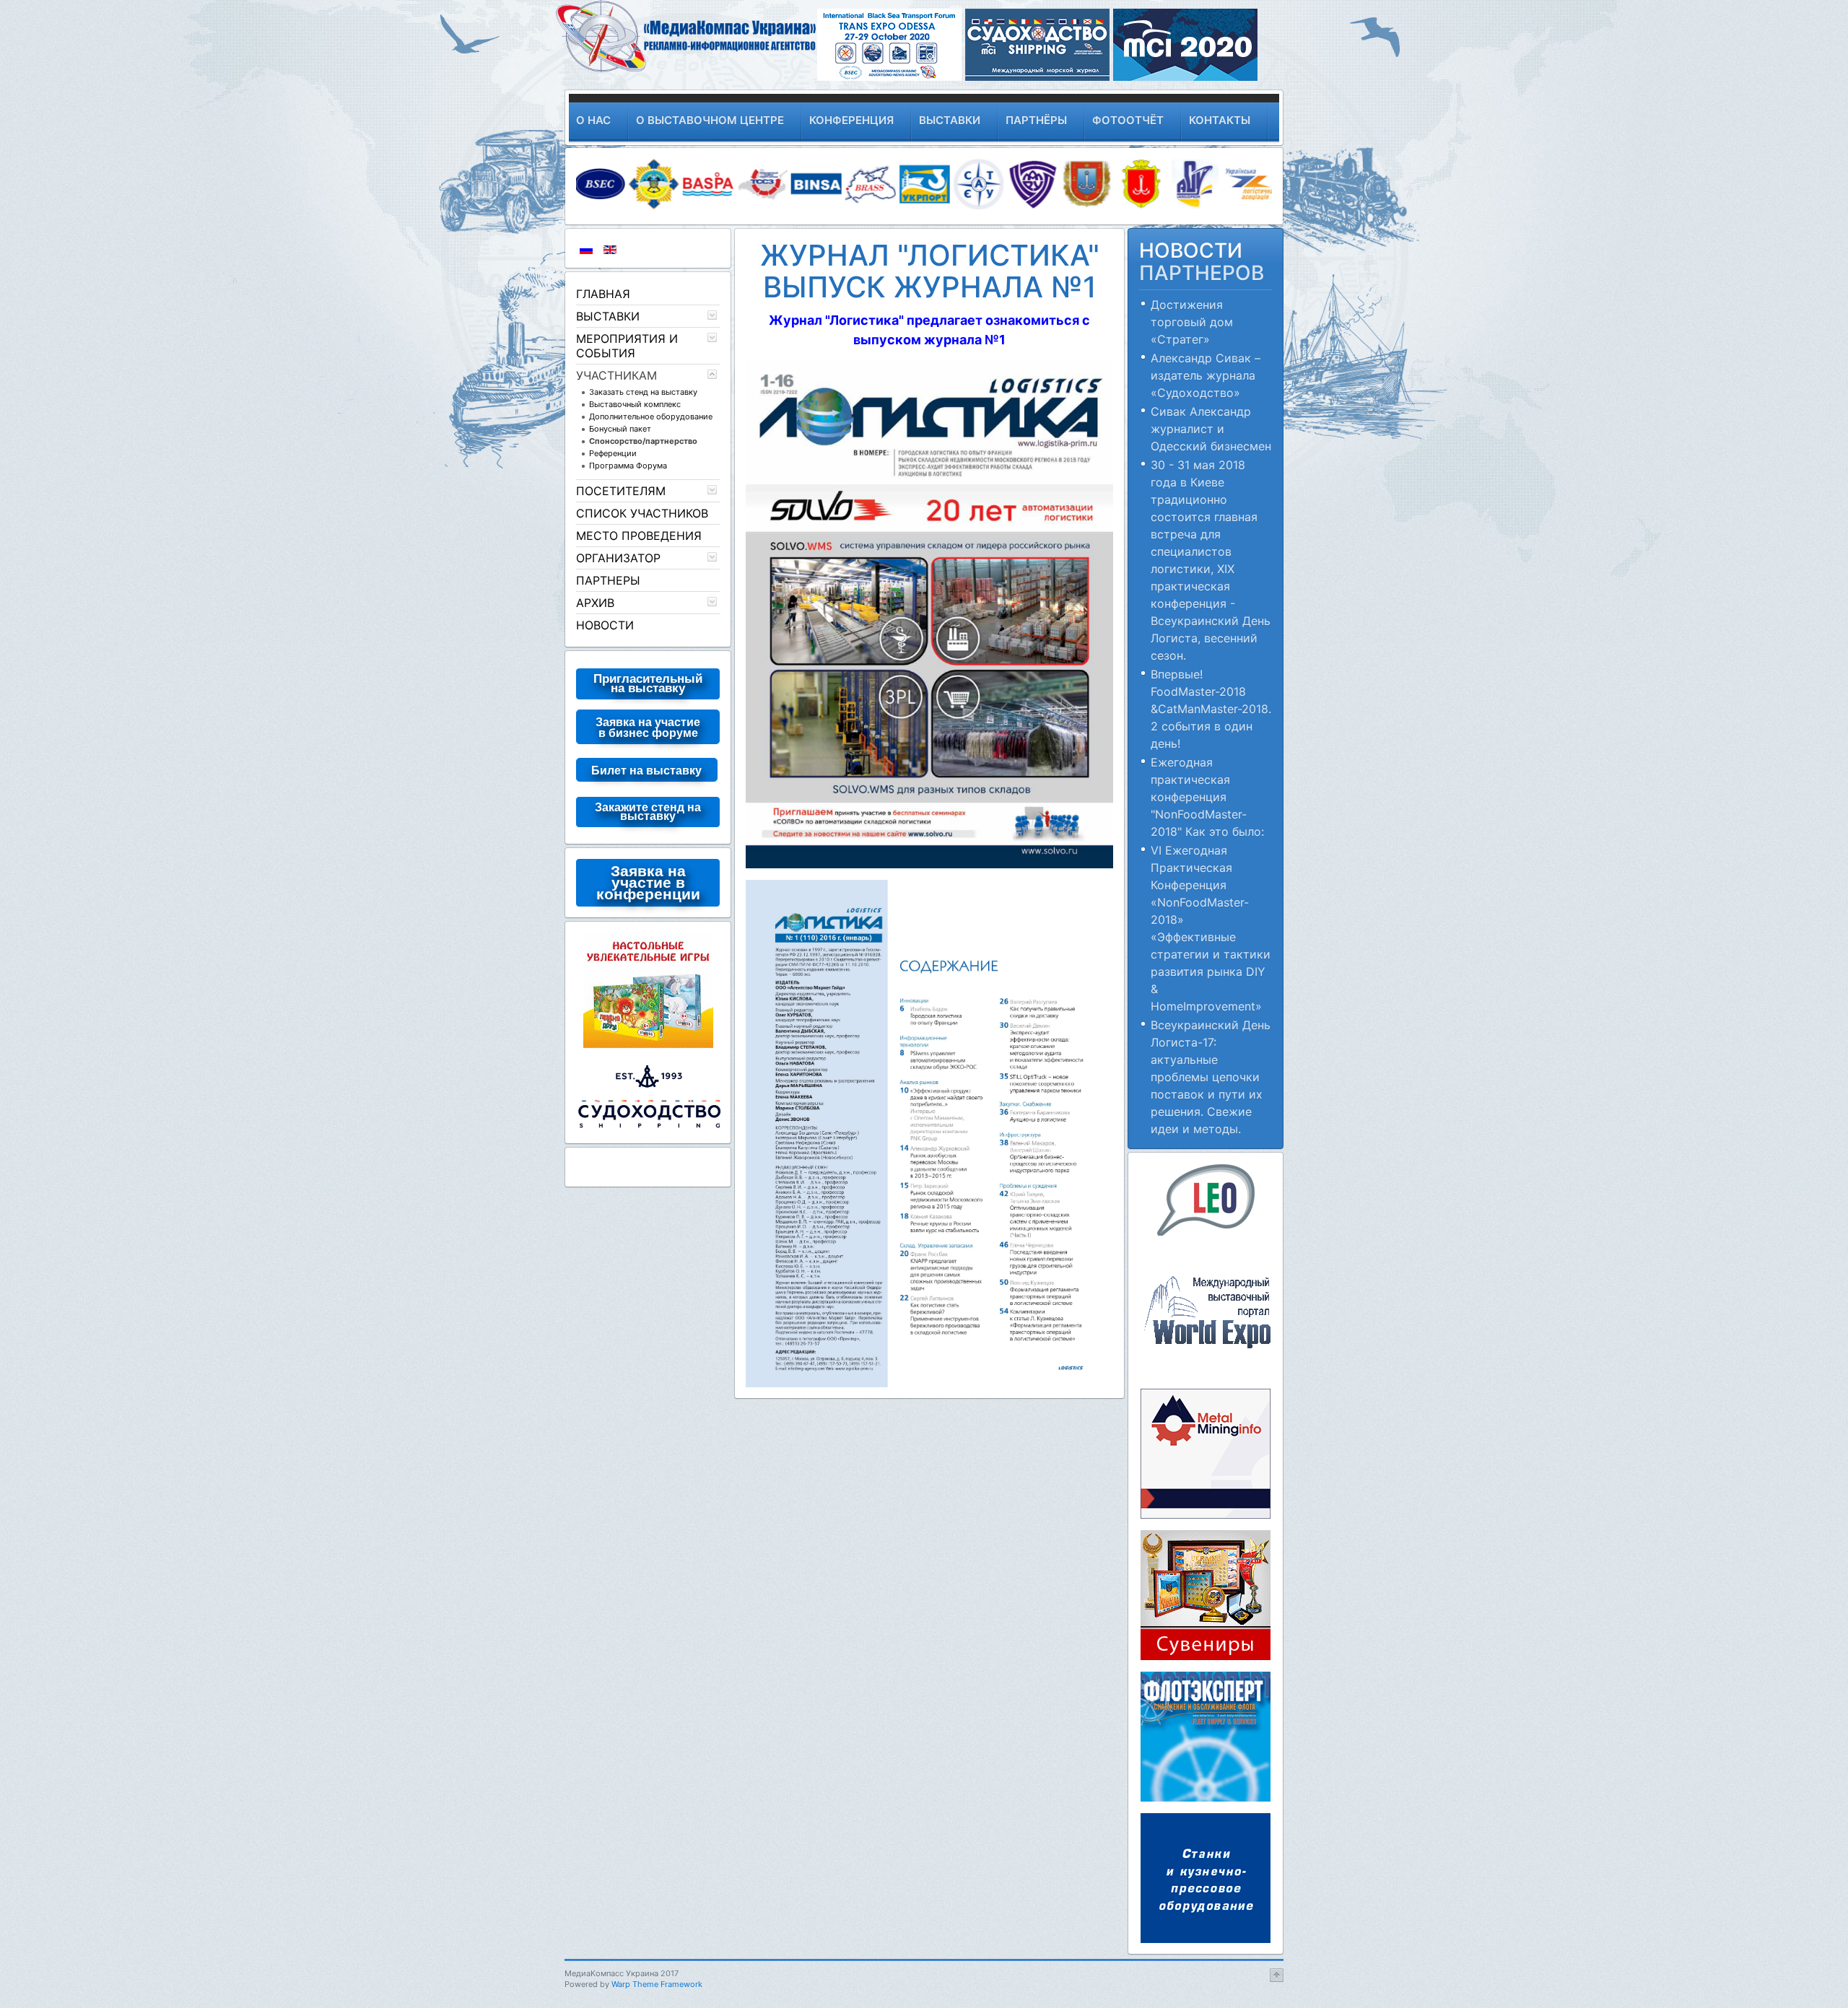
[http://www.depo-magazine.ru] (1206, 1877)
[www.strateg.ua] (648, 989)
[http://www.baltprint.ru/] (1206, 1735)
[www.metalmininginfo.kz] (1206, 1452)
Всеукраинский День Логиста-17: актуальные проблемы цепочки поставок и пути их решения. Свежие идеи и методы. (1211, 1077)
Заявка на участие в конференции (648, 882)
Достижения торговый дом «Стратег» (1192, 322)
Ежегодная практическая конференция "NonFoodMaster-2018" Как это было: (1207, 797)
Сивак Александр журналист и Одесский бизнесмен (1211, 429)
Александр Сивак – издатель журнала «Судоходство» (1206, 375)
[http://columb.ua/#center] (1206, 1594)
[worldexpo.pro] (1206, 1311)
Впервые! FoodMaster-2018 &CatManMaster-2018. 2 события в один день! (1211, 709)
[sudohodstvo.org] (648, 1095)
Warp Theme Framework (657, 1984)
